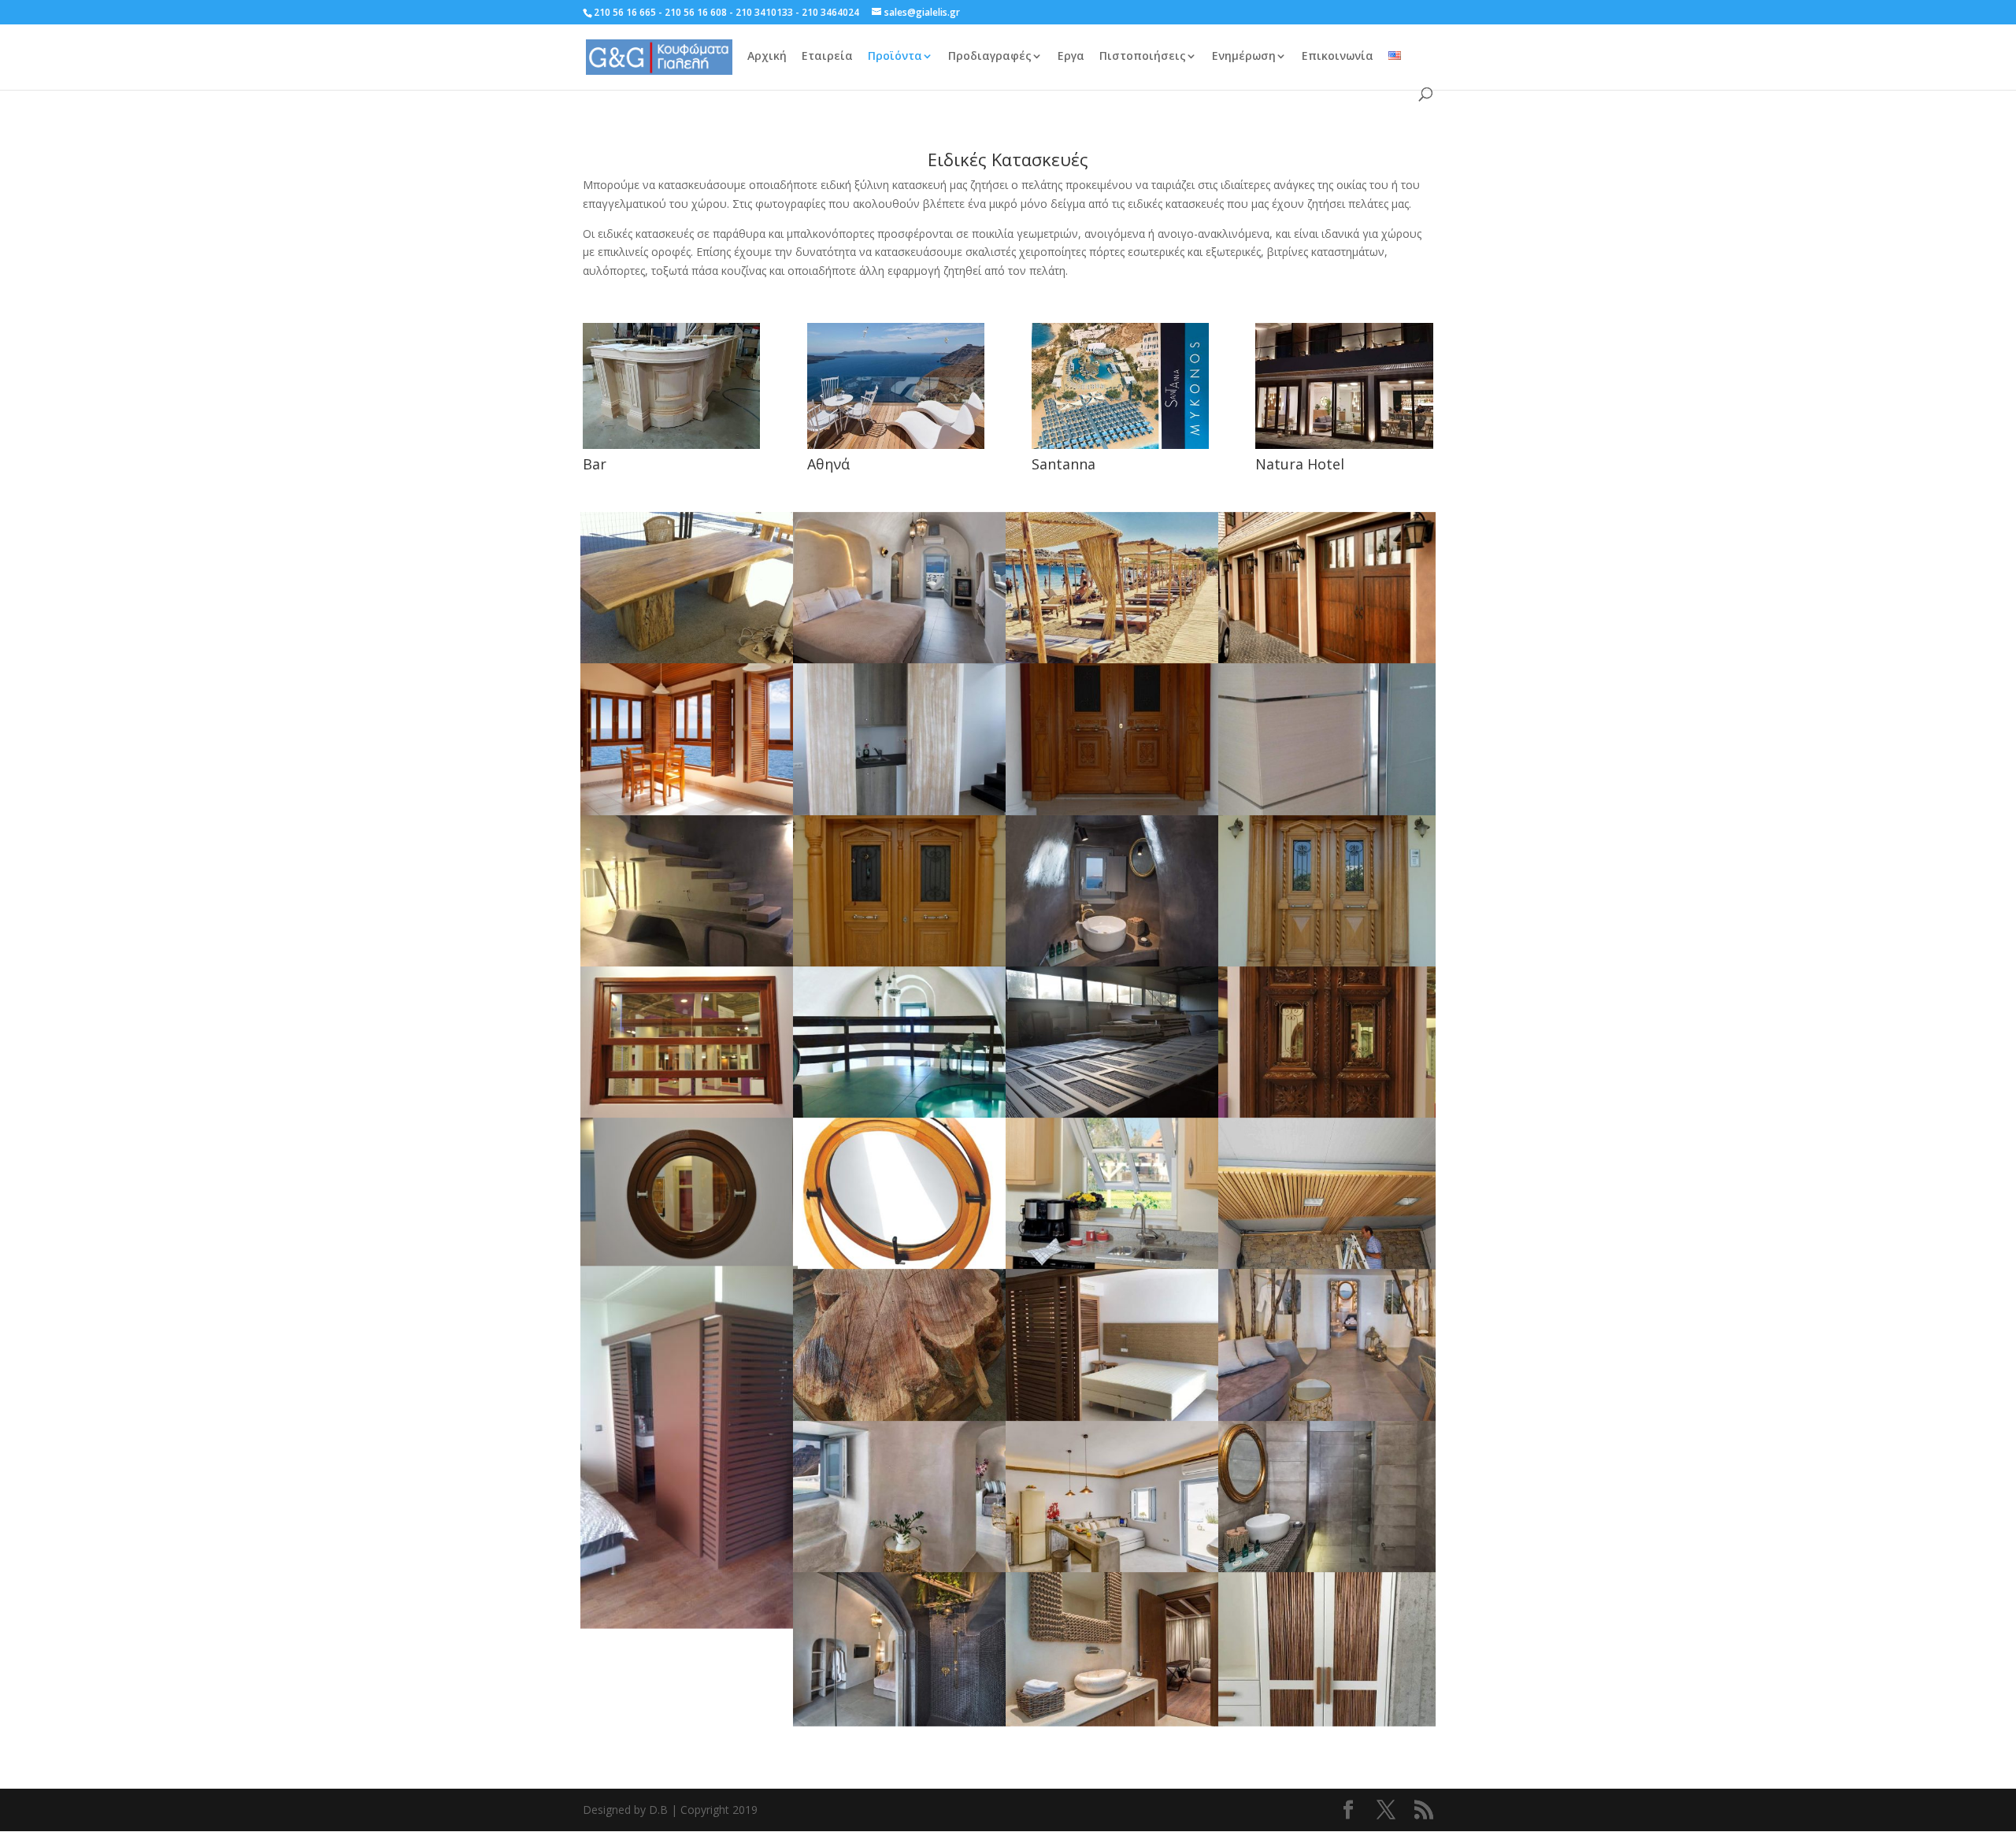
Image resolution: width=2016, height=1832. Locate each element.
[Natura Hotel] (1344, 386)
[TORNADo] (1114, 1265)
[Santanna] (1120, 386)
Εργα (1071, 57)
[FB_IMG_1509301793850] (1327, 1569)
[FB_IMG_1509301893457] (689, 963)
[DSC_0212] (689, 1114)
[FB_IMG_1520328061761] (902, 1114)
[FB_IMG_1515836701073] (902, 1569)
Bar (595, 464)
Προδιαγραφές (990, 57)
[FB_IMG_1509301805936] (902, 660)
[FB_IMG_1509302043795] (1114, 1569)
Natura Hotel (1300, 464)
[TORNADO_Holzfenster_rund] (902, 1265)
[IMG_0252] (689, 660)
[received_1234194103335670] (1327, 812)
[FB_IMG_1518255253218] (1327, 1417)
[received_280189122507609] (1327, 1265)
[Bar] (671, 386)
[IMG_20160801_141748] (689, 1619)
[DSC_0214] (1327, 1114)
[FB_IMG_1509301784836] (1114, 963)
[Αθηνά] (896, 386)
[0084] (1327, 963)
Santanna (1064, 464)
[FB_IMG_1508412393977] (1114, 1720)
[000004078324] (1327, 660)
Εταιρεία (827, 57)
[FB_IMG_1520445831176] (902, 1417)
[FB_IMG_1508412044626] (1114, 1114)
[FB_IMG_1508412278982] (1327, 1720)
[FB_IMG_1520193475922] (1114, 1417)
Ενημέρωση (1244, 57)
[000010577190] (689, 812)
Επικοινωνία (1338, 57)
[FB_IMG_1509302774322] (902, 812)
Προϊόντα (895, 57)
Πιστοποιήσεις (1143, 57)
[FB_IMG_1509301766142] (902, 1720)
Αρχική (767, 57)
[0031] (1114, 812)
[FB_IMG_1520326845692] (1114, 660)
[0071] (902, 963)
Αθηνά (828, 464)
